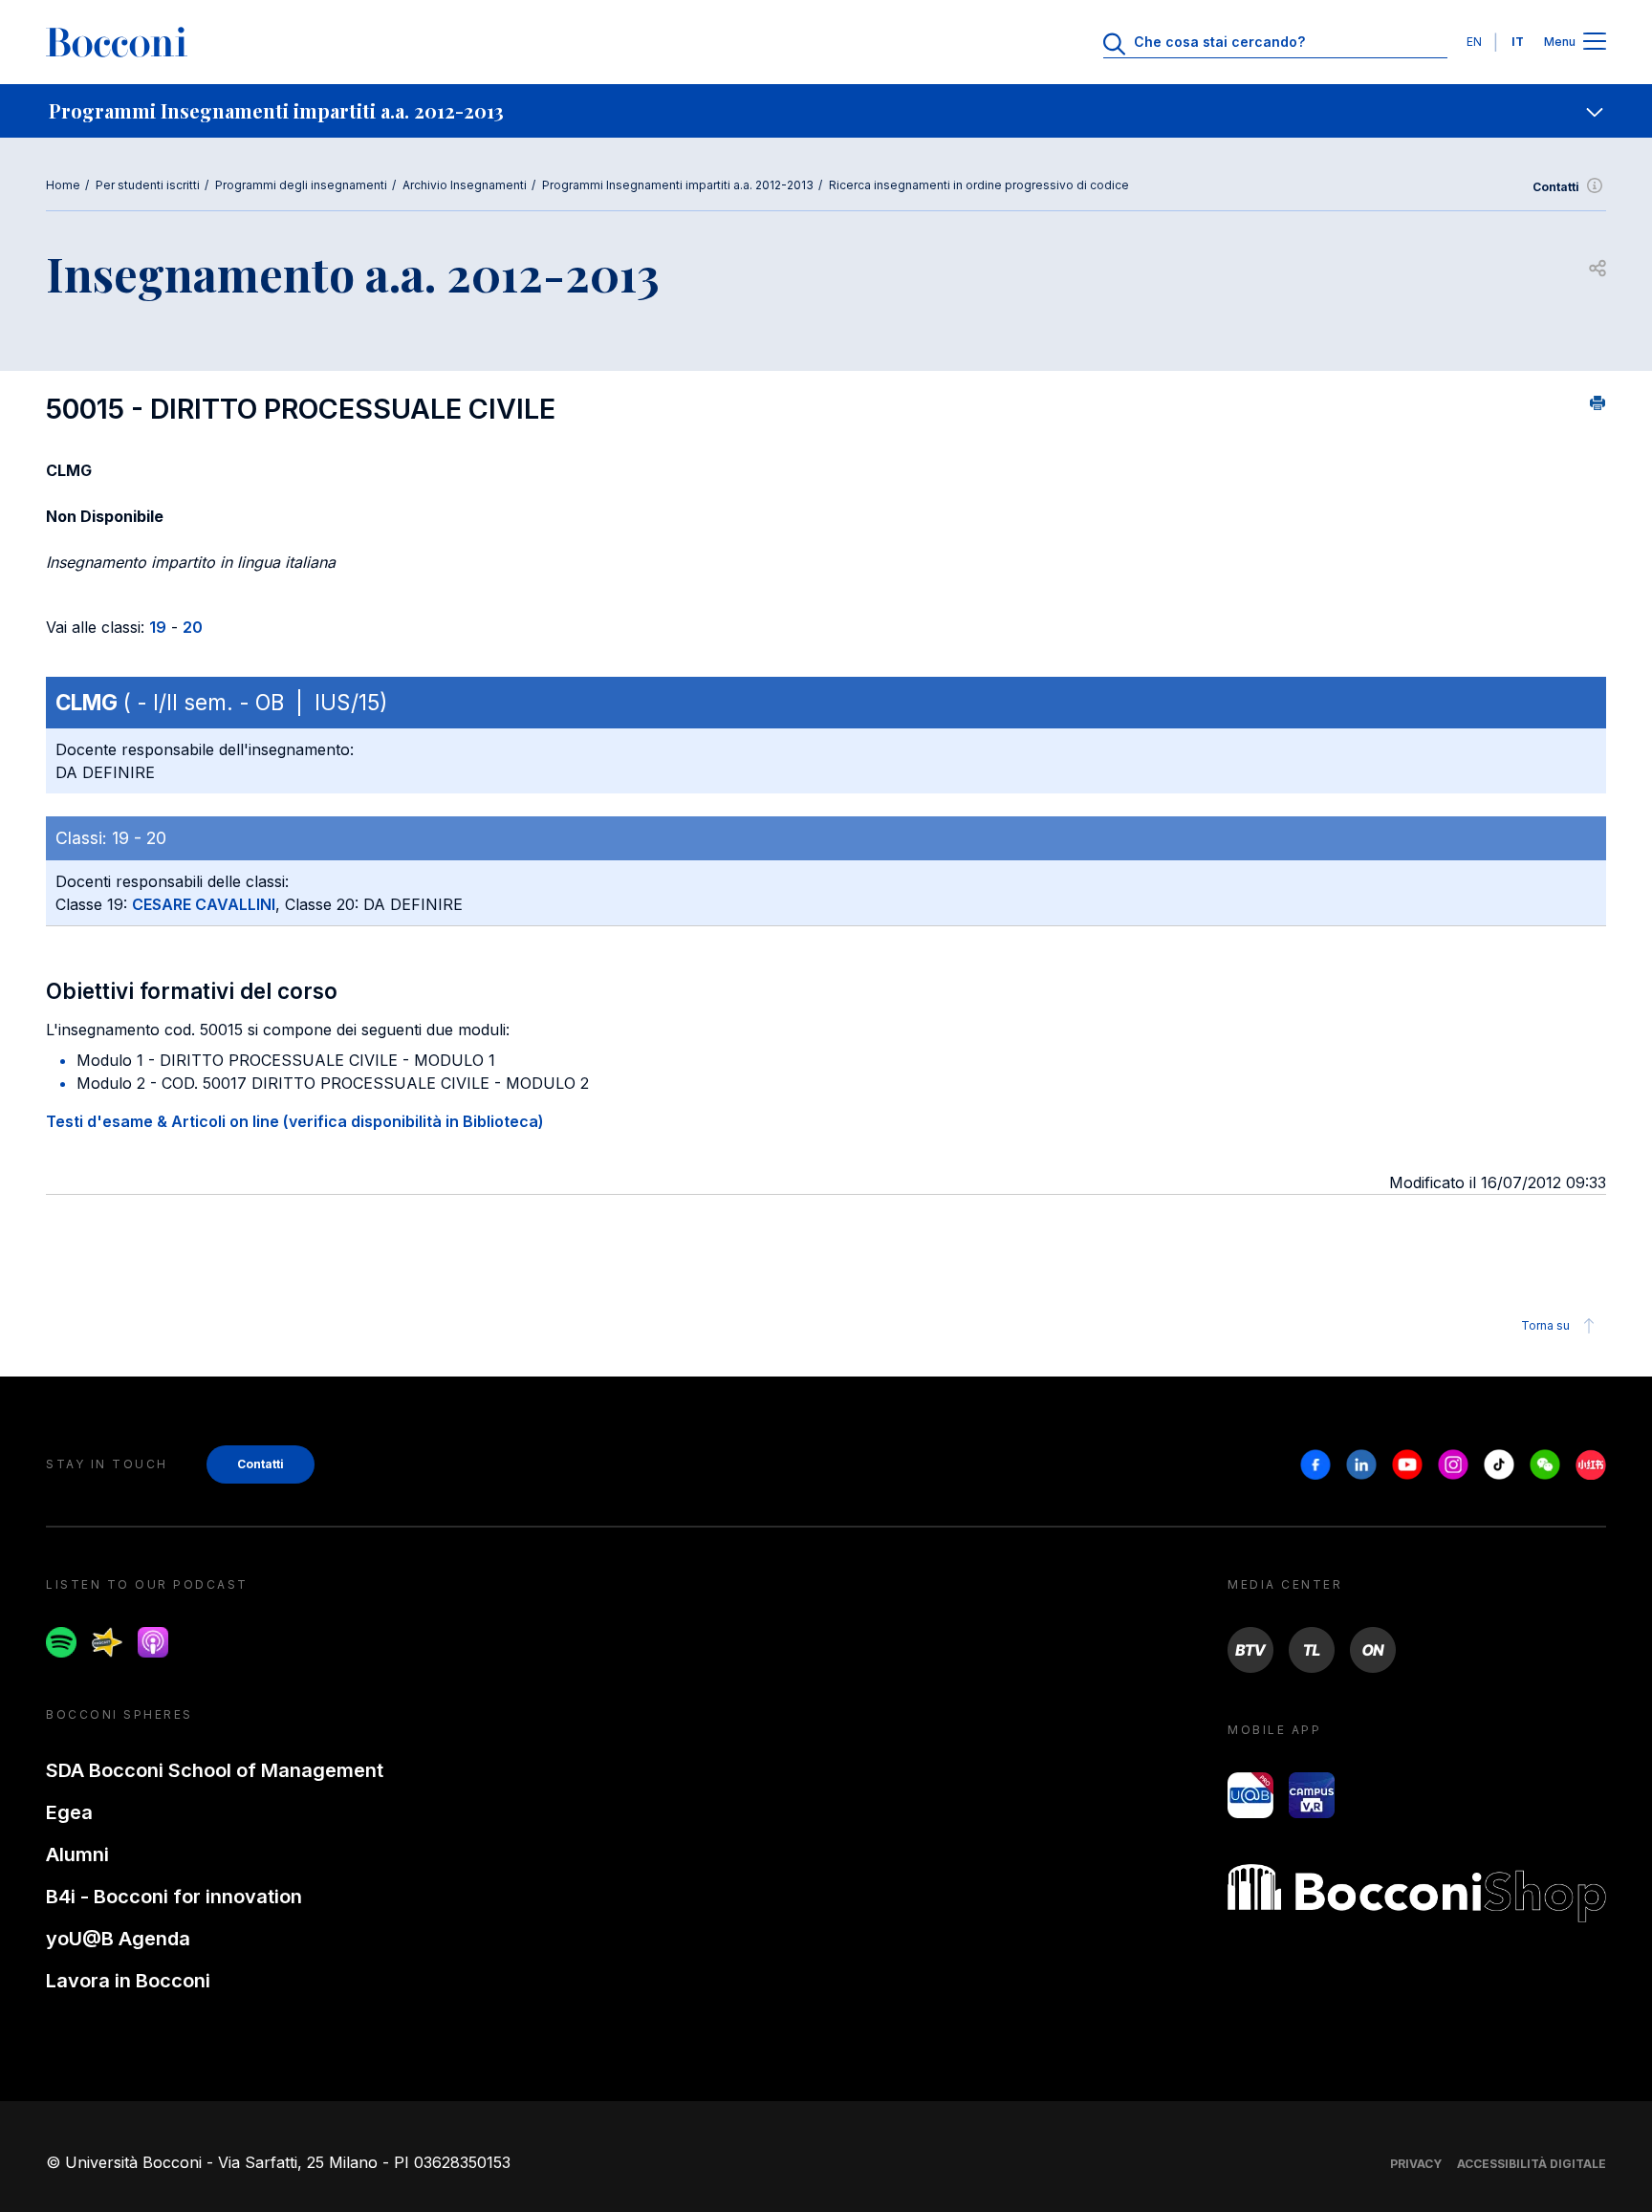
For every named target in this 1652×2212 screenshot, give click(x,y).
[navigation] (826, 111)
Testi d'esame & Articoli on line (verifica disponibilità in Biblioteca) (295, 1121)
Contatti (1556, 187)
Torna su (1545, 1325)
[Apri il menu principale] (1595, 43)
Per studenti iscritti (148, 185)
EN (1474, 42)
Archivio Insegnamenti (465, 185)
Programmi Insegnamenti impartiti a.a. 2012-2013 (678, 185)
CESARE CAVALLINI (204, 904)
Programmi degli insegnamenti (301, 185)
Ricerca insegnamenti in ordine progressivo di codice (979, 185)
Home (63, 185)
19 (158, 627)
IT (1518, 42)
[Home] (117, 42)
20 (193, 627)
